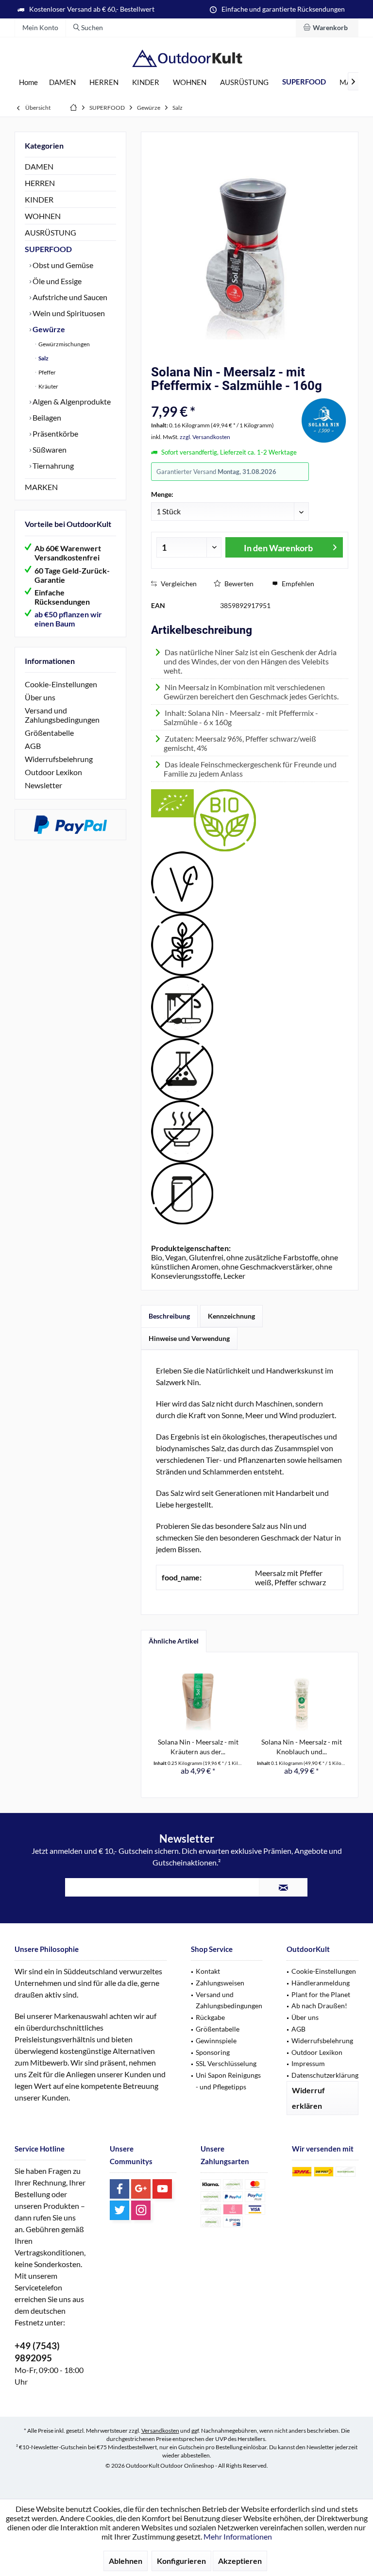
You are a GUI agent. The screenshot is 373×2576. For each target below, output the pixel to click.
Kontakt (208, 1971)
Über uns (40, 697)
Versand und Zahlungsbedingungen (62, 715)
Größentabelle (49, 733)
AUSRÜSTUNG (51, 232)
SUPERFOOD (48, 249)
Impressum (308, 2063)
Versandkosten (160, 2431)
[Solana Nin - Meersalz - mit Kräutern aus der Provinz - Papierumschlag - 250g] (198, 1698)
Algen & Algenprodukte (71, 401)
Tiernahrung (52, 466)
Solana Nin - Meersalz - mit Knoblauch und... (302, 1747)
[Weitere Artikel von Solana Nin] (324, 419)
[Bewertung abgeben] (224, 398)
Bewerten (238, 584)
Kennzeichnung (231, 1316)
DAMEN (39, 166)
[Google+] (141, 2189)
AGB (33, 746)
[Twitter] (119, 2210)
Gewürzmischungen (64, 344)
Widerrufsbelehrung (59, 759)
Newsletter (43, 785)
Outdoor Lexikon (53, 772)
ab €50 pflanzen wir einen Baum (68, 619)
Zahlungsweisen (220, 1983)
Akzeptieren (240, 2561)
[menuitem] (327, 28)
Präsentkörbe (55, 433)
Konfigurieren (181, 2561)
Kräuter (48, 386)
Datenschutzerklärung (325, 2075)
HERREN (40, 183)
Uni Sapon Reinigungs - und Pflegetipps (228, 2081)
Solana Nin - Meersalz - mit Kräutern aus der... (198, 1747)
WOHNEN (43, 216)
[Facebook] (119, 2189)
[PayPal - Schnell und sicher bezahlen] (70, 825)
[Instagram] (141, 2210)
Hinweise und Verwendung (189, 1338)
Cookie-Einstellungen (61, 684)
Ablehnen (126, 2561)
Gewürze (48, 329)
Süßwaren (49, 449)
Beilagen (46, 417)
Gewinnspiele (216, 2041)
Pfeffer (47, 372)
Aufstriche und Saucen (69, 297)
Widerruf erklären (308, 2098)
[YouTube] (162, 2189)
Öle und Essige (56, 281)
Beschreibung (169, 1316)
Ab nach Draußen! (319, 2006)
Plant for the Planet (321, 1994)
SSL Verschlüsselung (226, 2063)
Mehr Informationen (238, 2536)
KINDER (39, 199)
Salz (43, 358)
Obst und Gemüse (62, 265)
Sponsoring (213, 2052)
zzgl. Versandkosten (205, 437)
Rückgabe (210, 2017)
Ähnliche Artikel (174, 1641)
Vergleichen (178, 584)
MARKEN (41, 487)
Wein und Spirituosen (68, 313)
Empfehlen (297, 584)
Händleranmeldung (321, 1983)
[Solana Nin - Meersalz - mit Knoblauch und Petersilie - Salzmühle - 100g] (301, 1698)
